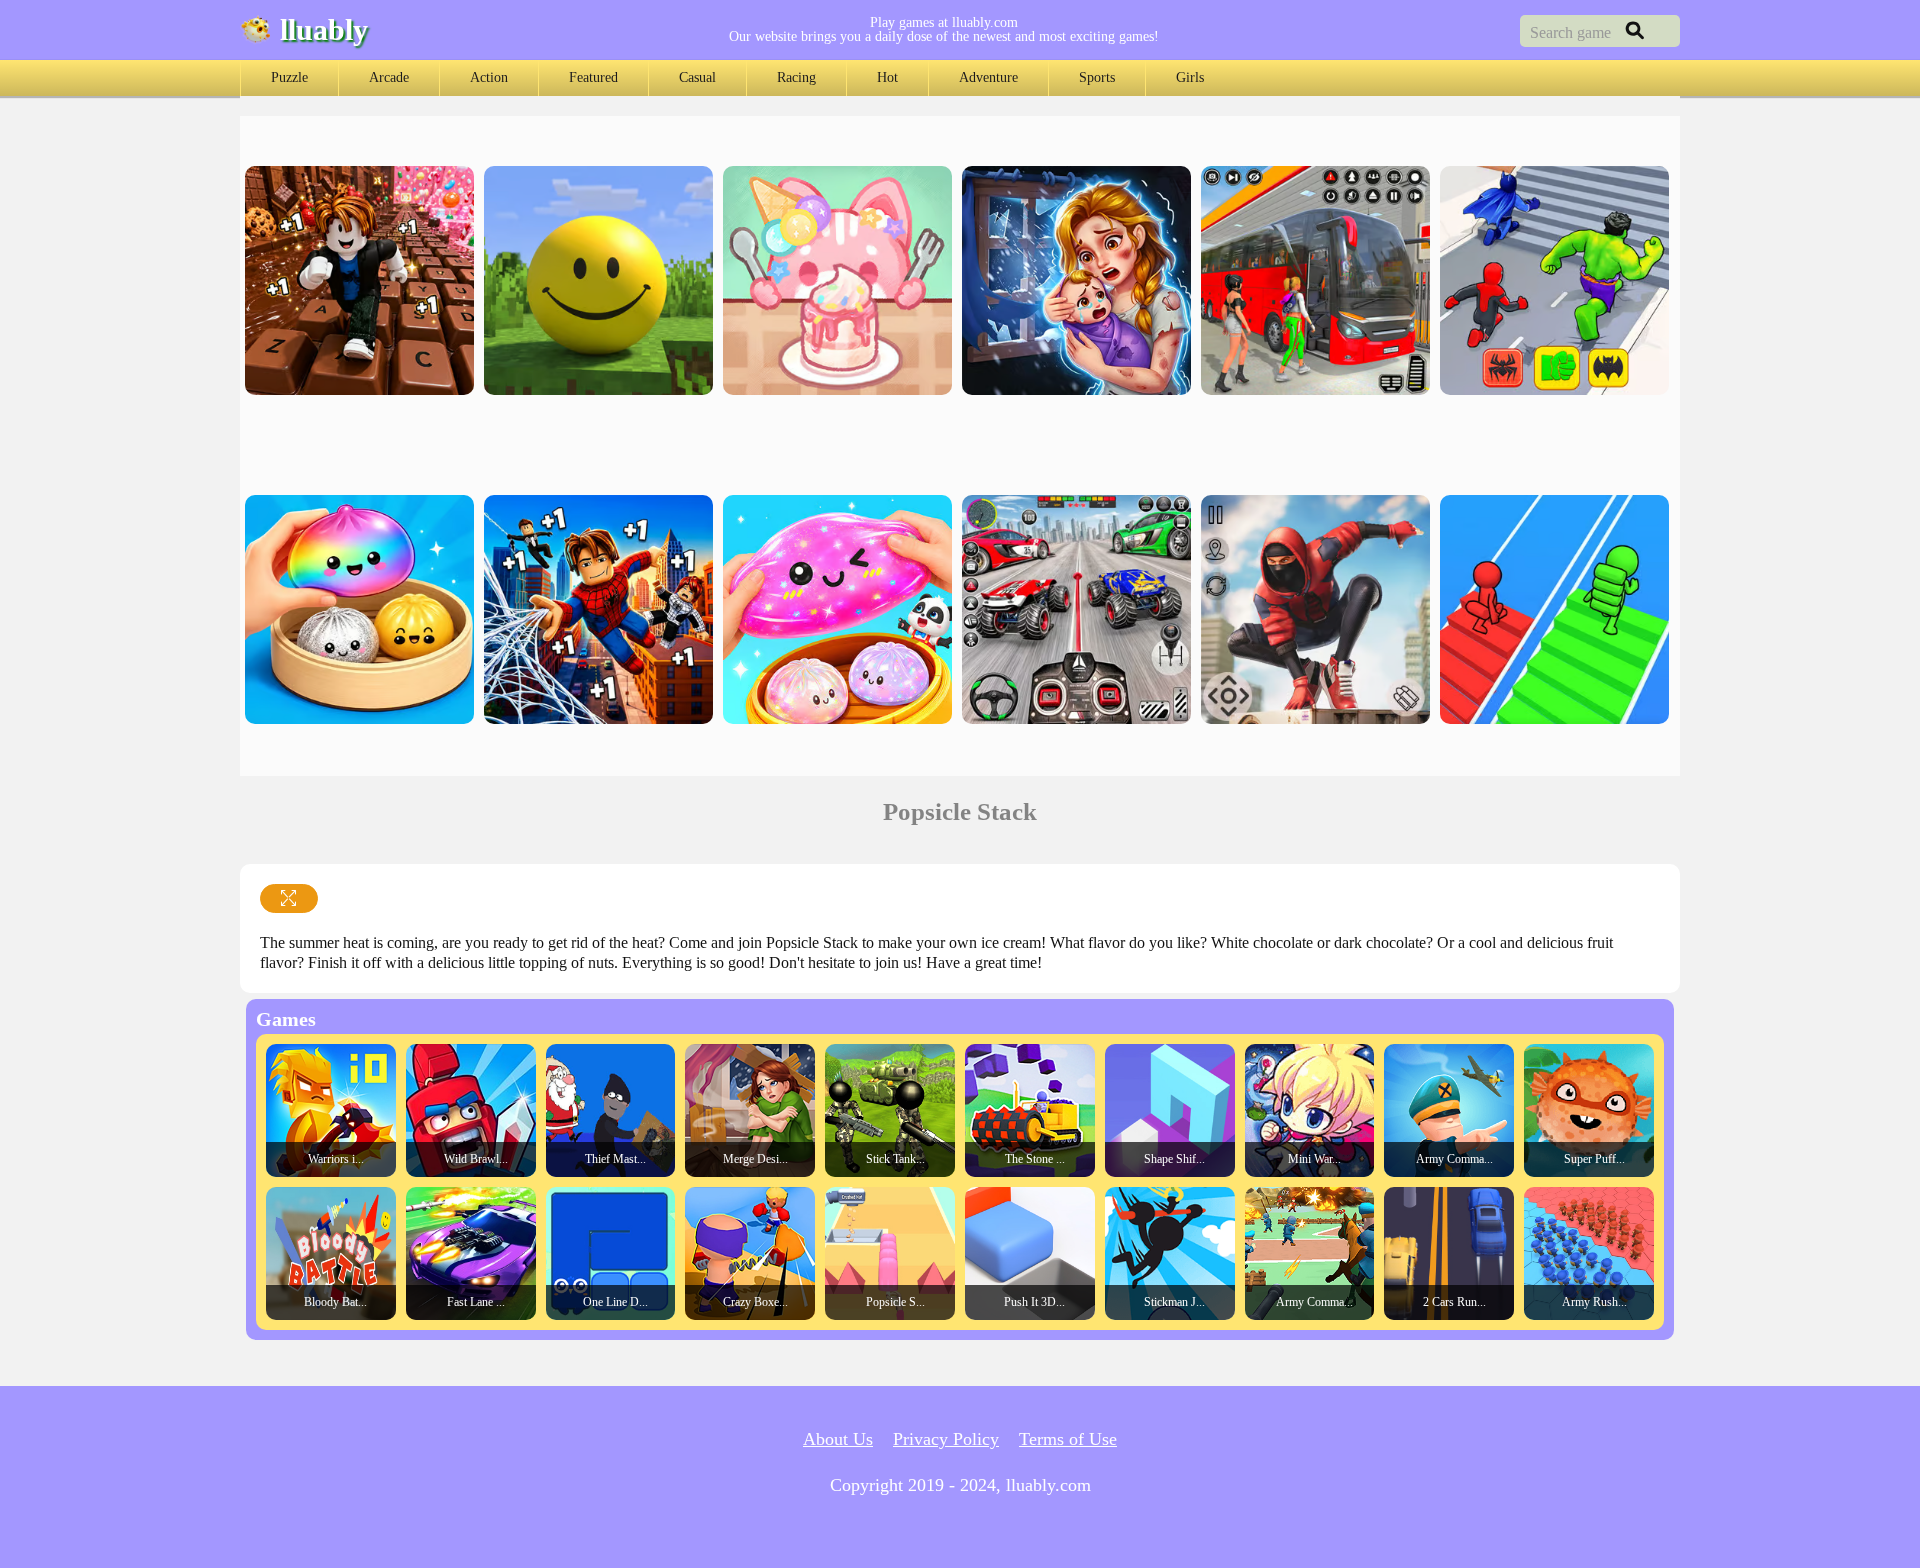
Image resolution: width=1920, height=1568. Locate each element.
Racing (796, 77)
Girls (1190, 77)
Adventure (988, 77)
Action (489, 77)
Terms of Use (1068, 1439)
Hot (887, 77)
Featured (593, 77)
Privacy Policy (946, 1439)
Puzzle (289, 77)
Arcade (389, 77)
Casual (697, 77)
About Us (838, 1439)
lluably (324, 29)
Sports (1097, 77)
